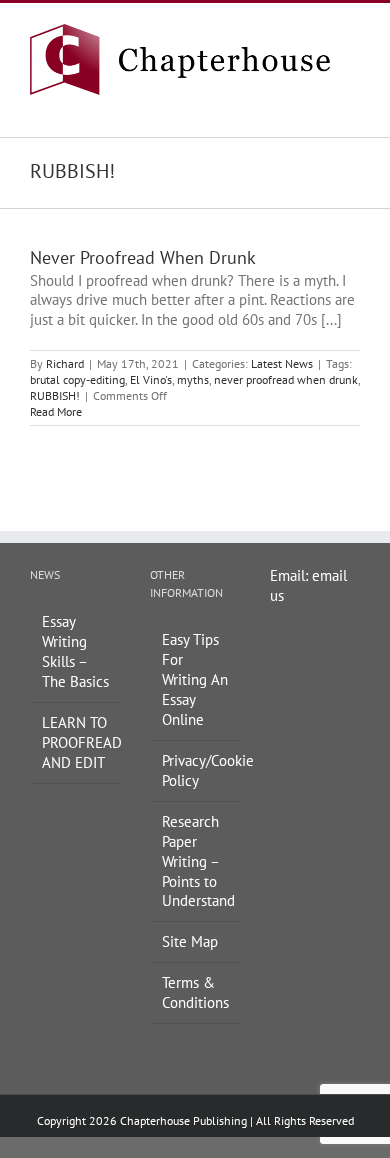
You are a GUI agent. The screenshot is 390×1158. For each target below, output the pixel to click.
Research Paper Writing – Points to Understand (196, 861)
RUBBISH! (55, 395)
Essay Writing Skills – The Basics (75, 651)
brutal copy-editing (77, 379)
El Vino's (151, 379)
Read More (56, 411)
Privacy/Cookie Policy (196, 770)
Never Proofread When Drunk (143, 257)
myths (193, 379)
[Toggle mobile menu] (352, 105)
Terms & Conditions (195, 992)
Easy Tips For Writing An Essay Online (195, 679)
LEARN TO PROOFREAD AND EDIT (76, 742)
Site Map (190, 941)
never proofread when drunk (286, 379)
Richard (65, 363)
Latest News (282, 363)
